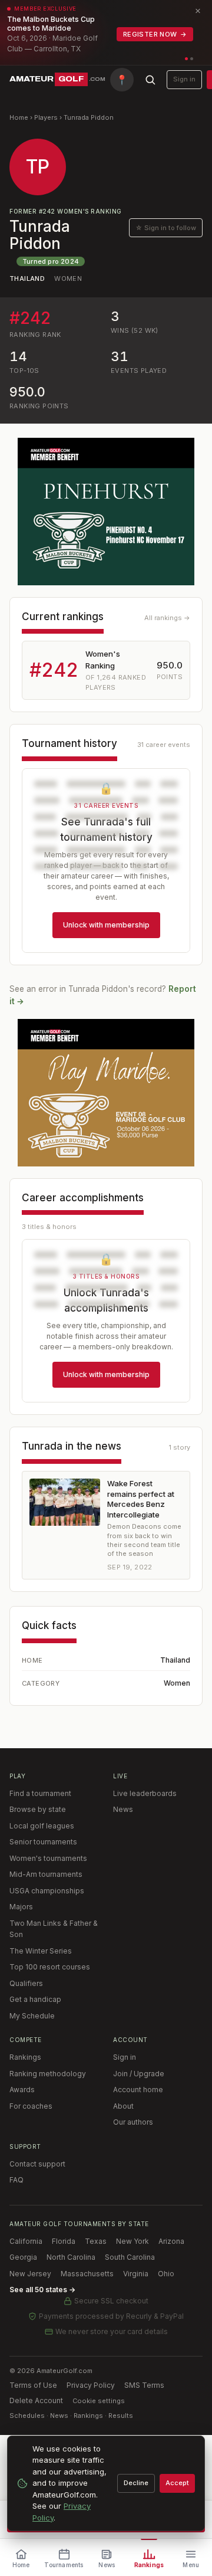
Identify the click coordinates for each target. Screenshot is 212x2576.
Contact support (37, 2164)
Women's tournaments (48, 1858)
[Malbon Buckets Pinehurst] (106, 512)
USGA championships (47, 1891)
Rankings (25, 2057)
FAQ (16, 2180)
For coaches (31, 2106)
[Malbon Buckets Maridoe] (106, 1093)
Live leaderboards (145, 1793)
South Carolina (130, 2257)
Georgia (23, 2257)
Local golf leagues (42, 1826)
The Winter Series (41, 1951)
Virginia (136, 2274)
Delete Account (36, 2400)
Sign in (184, 79)
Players (46, 117)
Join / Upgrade (139, 2074)
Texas (96, 2241)
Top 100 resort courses (50, 1967)
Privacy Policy (91, 2385)
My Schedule (32, 2016)
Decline (136, 2483)
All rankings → (167, 618)
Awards (22, 2090)
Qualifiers (26, 1983)
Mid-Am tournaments (46, 1874)
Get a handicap (35, 1999)
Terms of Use (33, 2385)
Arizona (171, 2241)
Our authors (133, 2122)
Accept (177, 2483)
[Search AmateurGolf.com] (150, 80)
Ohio (166, 2274)
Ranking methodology (48, 2074)
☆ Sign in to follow (166, 228)
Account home (138, 2090)
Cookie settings (99, 2401)
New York (132, 2241)
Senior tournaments (43, 1842)
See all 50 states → (42, 2290)
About (123, 2106)
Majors (21, 1907)
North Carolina (71, 2257)
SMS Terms (144, 2385)
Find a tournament (40, 1793)
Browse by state (38, 1809)
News (123, 1809)
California (26, 2241)
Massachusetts (87, 2274)
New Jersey (30, 2274)
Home (19, 117)
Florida (64, 2241)
